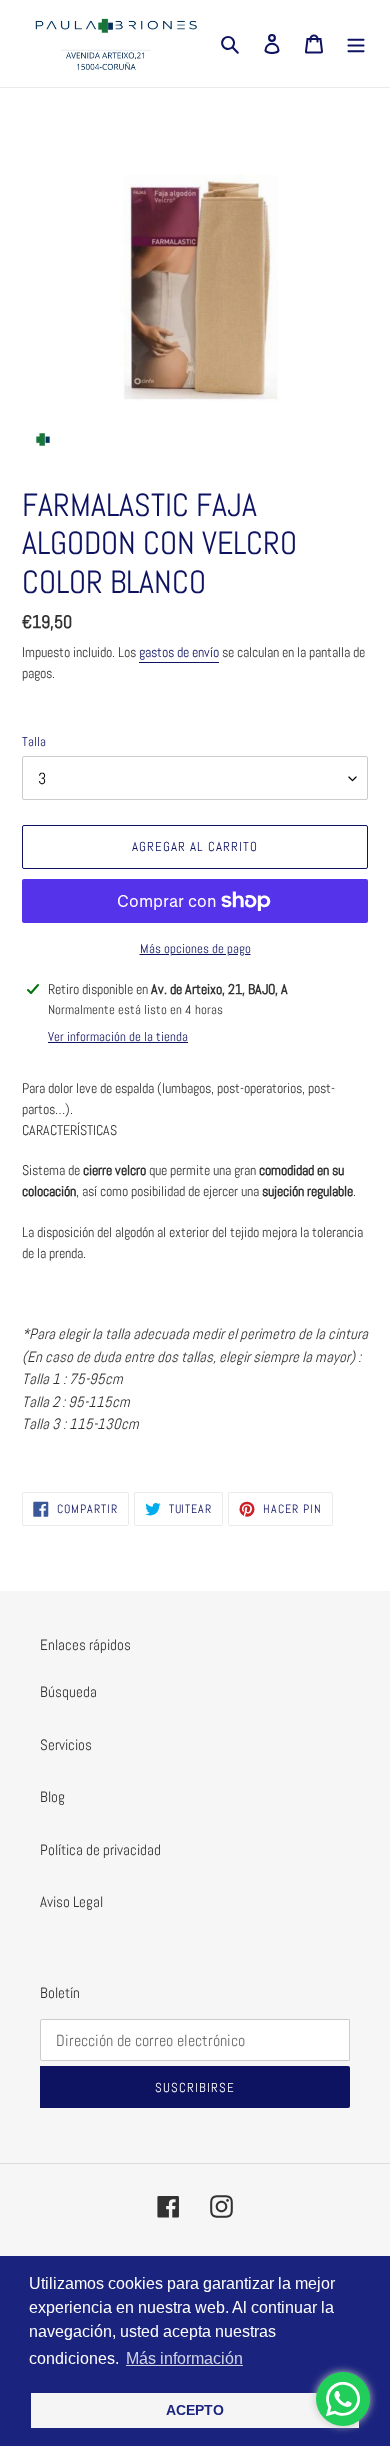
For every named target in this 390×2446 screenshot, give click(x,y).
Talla (34, 741)
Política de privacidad (100, 1849)
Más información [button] (184, 2358)
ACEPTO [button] (195, 2410)
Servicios (66, 1744)
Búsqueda (68, 1691)
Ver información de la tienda (118, 1036)
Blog (52, 1796)
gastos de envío (179, 652)
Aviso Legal (71, 1901)
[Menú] (356, 43)
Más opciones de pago (195, 948)
